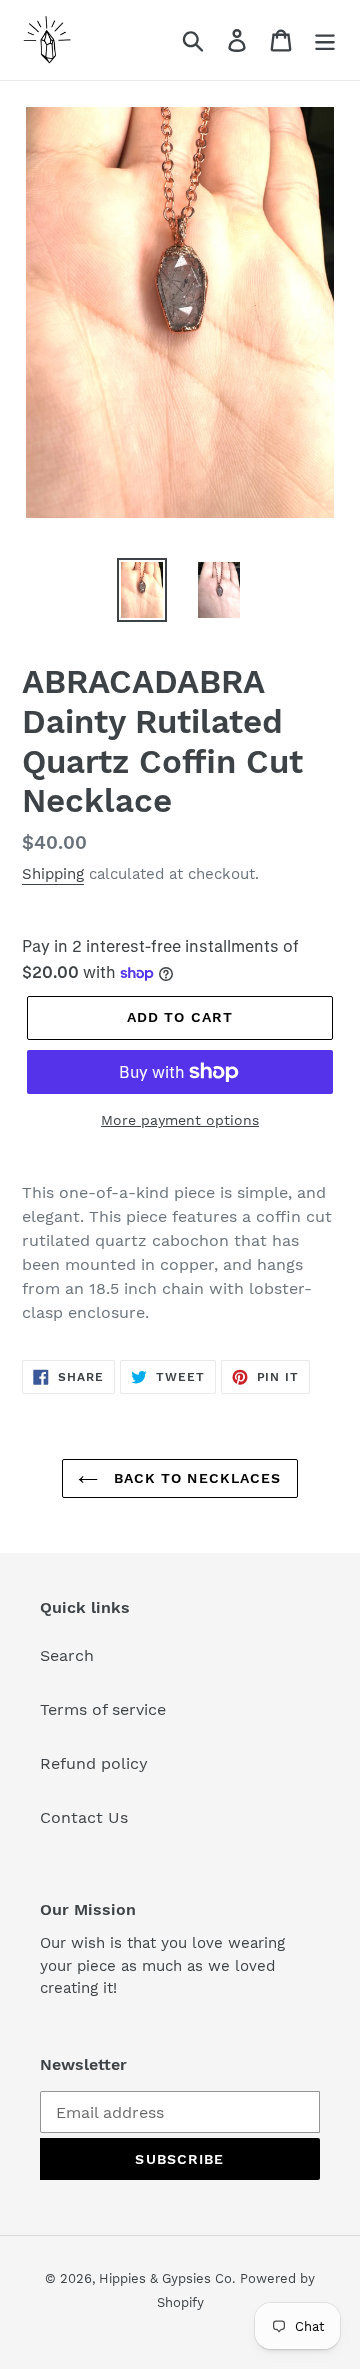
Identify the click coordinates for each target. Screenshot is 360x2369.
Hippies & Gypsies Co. (167, 2278)
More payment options (180, 1120)
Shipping (53, 874)
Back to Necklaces (194, 1478)
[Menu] (325, 40)
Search (67, 1655)
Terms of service (103, 1709)
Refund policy (94, 1763)
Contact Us (84, 1817)
